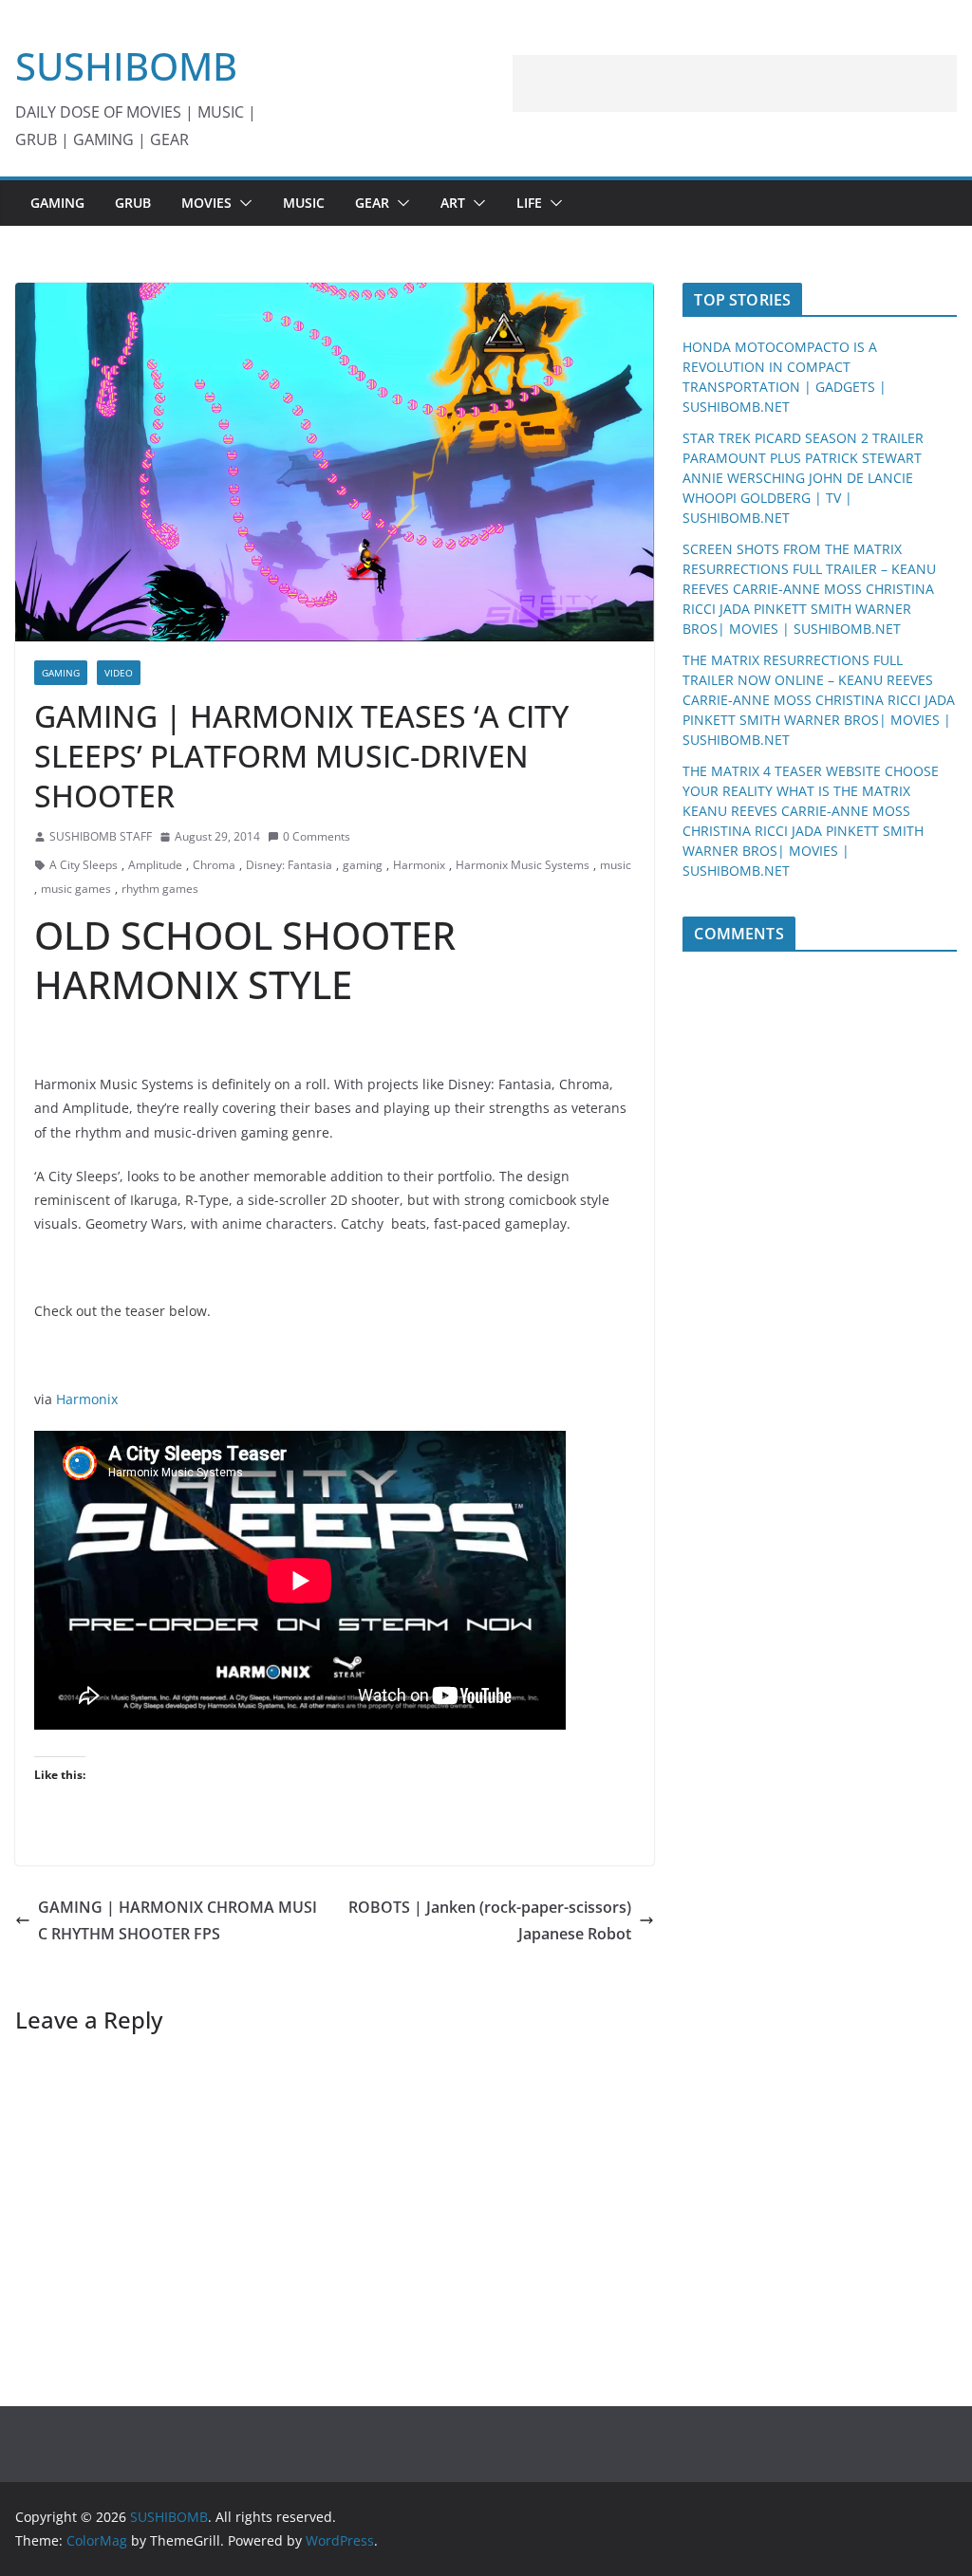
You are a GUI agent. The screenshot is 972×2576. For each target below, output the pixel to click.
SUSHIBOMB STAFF (101, 836)
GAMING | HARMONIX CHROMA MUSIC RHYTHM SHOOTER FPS (178, 1921)
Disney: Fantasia (289, 865)
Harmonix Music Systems (523, 865)
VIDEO (119, 673)
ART (453, 203)
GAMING (57, 203)
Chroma (214, 865)
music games (76, 889)
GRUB (133, 203)
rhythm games (160, 889)
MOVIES (206, 203)
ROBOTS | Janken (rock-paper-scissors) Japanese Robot (490, 1921)
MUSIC (304, 203)
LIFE (529, 203)
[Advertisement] (735, 83)
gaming (363, 865)
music (616, 865)
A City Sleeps (84, 865)
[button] (242, 203)
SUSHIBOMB (126, 66)
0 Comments (317, 836)
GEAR (372, 203)
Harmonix (419, 865)
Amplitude (155, 865)
